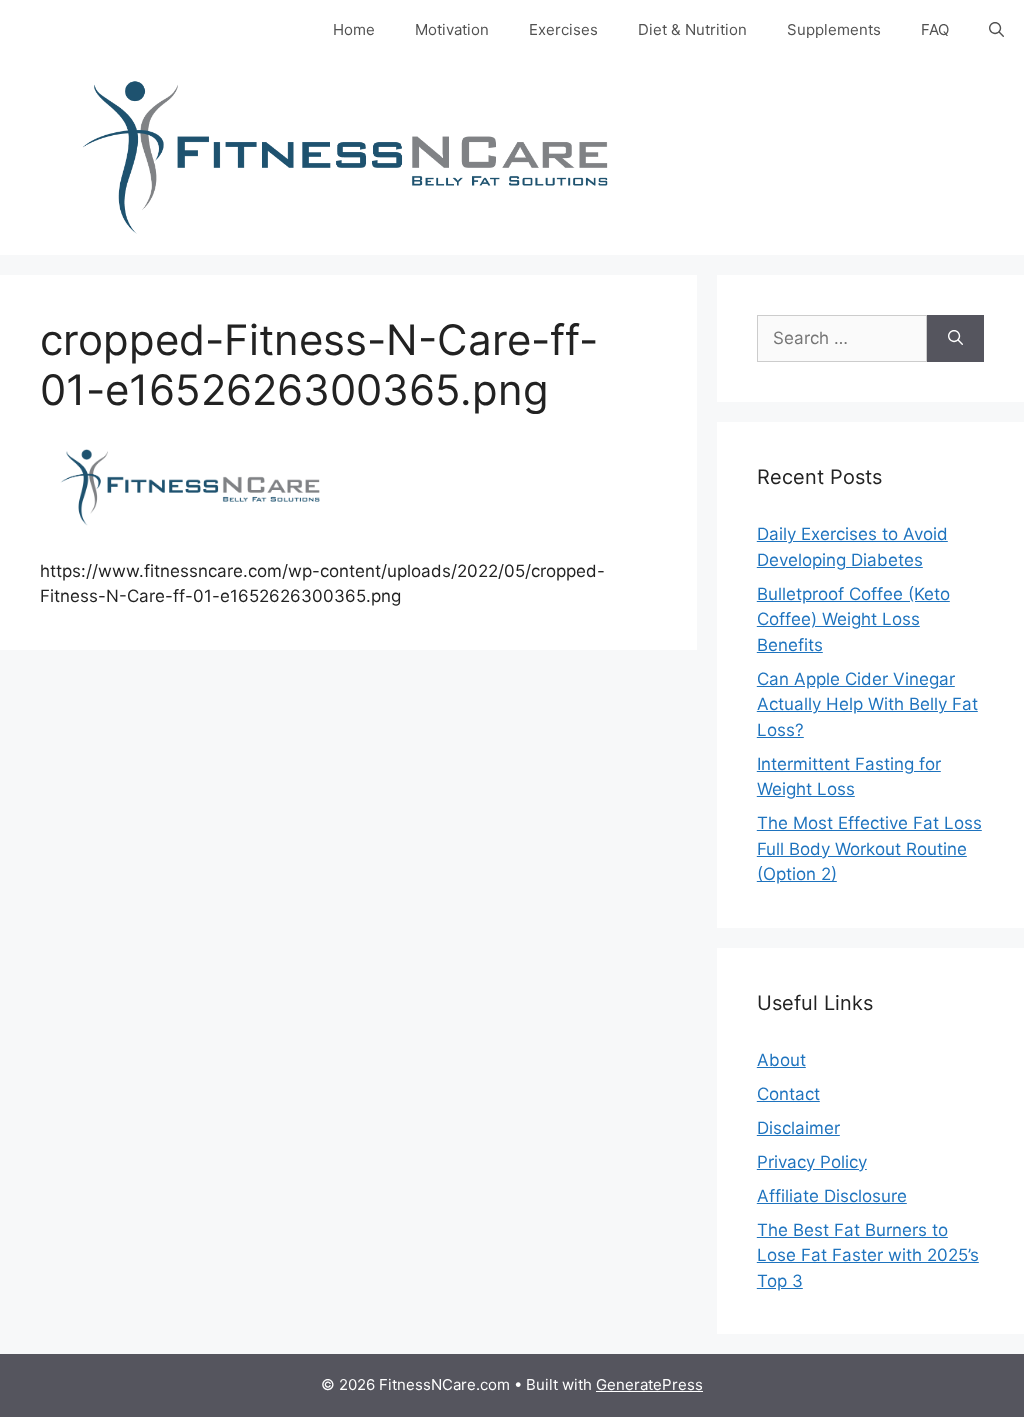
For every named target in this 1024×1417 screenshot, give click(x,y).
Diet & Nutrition (692, 29)
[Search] (955, 339)
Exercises (563, 29)
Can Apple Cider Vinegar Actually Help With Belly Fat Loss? (867, 704)
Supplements (834, 29)
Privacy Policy (812, 1162)
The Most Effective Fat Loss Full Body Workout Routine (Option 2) (869, 848)
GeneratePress (649, 1384)
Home (354, 29)
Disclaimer (798, 1128)
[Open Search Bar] (996, 30)
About (781, 1060)
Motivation (452, 29)
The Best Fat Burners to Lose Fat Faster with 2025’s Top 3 (868, 1255)
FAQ (935, 29)
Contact (788, 1094)
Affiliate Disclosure (832, 1196)
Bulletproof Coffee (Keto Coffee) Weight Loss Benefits (853, 619)
